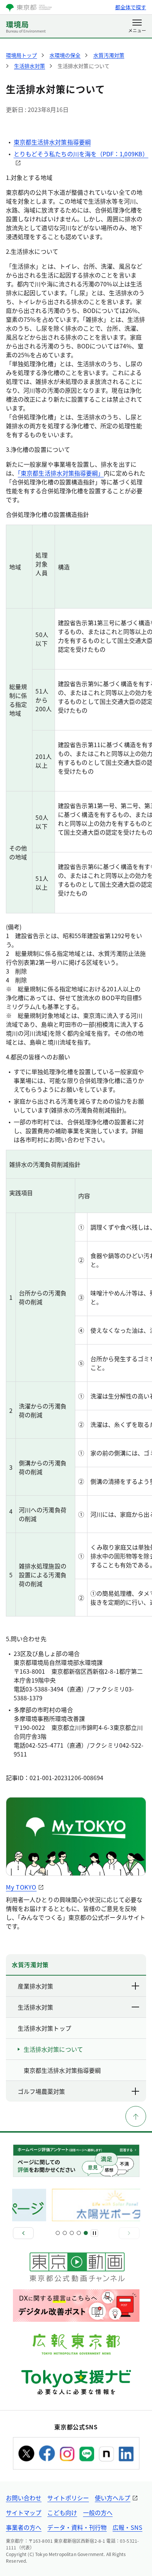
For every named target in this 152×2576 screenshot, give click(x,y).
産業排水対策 (35, 1986)
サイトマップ (24, 2512)
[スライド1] (58, 2233)
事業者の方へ (24, 2527)
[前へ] (23, 2233)
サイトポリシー (68, 2498)
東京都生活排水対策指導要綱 (52, 142)
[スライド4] (79, 2233)
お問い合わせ (24, 2498)
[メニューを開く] (137, 27)
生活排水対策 (35, 2007)
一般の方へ (98, 2512)
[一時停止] (94, 2233)
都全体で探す (131, 7)
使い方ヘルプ (113, 2498)
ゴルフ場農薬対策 (41, 2091)
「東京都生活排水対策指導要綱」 (61, 473)
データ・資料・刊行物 (77, 2527)
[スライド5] (86, 2233)
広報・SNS (127, 2527)
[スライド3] (72, 2233)
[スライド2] (65, 2233)
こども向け (62, 2512)
